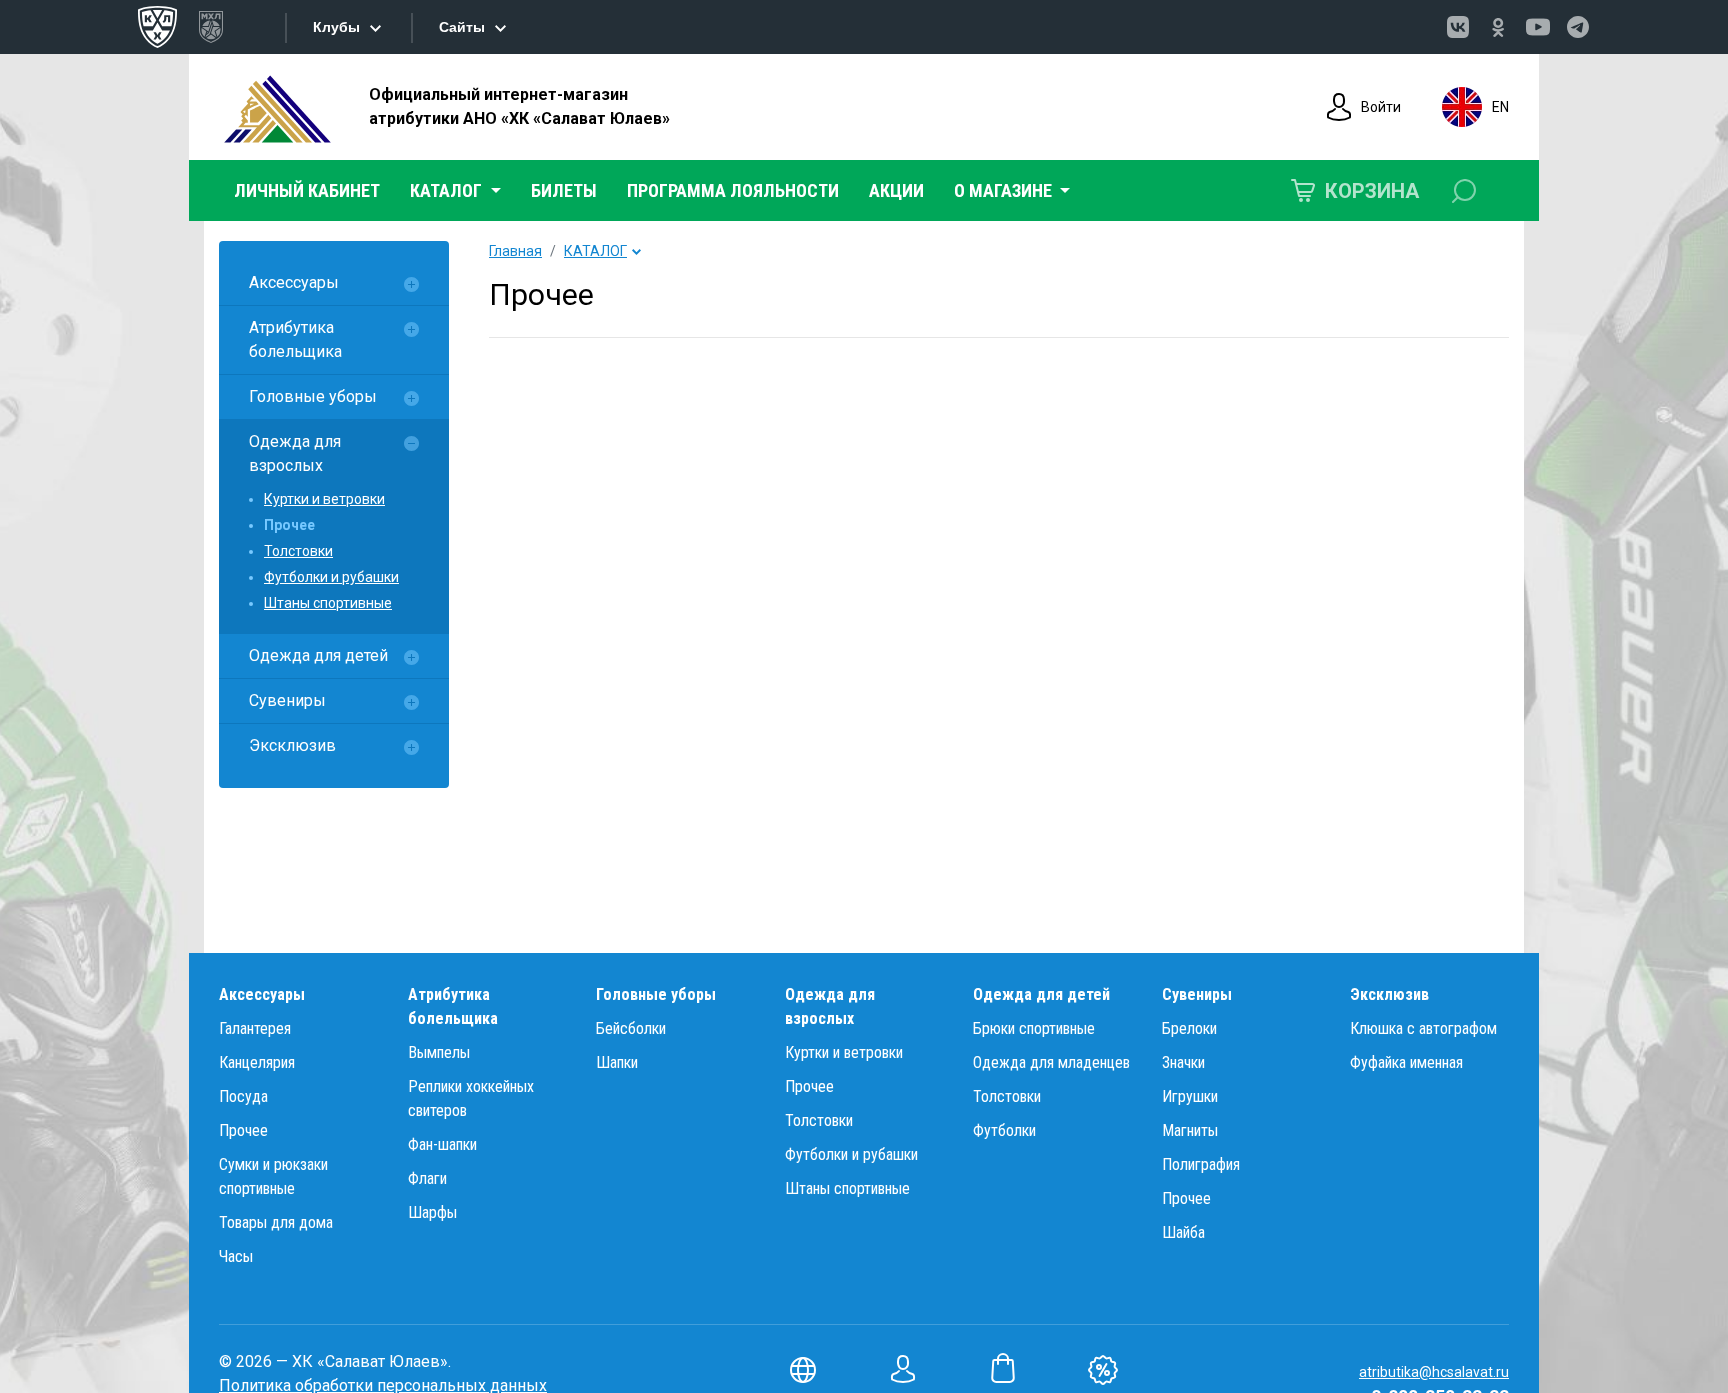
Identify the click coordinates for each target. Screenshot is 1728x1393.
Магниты (1190, 1130)
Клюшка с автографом (1423, 1028)
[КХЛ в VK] (1458, 27)
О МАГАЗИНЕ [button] (1005, 190)
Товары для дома (276, 1222)
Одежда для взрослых (295, 453)
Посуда (243, 1096)
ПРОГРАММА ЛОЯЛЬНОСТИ (733, 190)
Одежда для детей (318, 655)
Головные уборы (313, 396)
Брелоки (1189, 1028)
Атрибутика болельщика (295, 339)
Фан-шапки (442, 1144)
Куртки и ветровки (324, 499)
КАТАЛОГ (595, 251)
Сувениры (287, 700)
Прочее (289, 525)
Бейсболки (631, 1028)
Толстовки (298, 551)
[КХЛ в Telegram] (1578, 27)
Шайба (1183, 1232)
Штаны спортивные (328, 603)
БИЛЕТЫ (564, 190)
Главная (515, 251)
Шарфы (432, 1212)
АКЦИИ (896, 190)
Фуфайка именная (1406, 1062)
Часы (236, 1256)
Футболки (1004, 1130)
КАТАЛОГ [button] (448, 190)
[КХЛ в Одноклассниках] (1498, 27)
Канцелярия (257, 1062)
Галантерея (255, 1028)
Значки (1183, 1062)
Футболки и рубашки (331, 577)
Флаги (427, 1178)
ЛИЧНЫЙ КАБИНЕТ (307, 190)
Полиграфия (1201, 1164)
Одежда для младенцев (1051, 1062)
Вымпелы (439, 1052)
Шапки (617, 1062)
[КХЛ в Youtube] (1538, 27)
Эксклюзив (292, 745)
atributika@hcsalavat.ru (1434, 1372)
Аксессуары (294, 282)
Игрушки (1190, 1096)
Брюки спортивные (1034, 1028)
